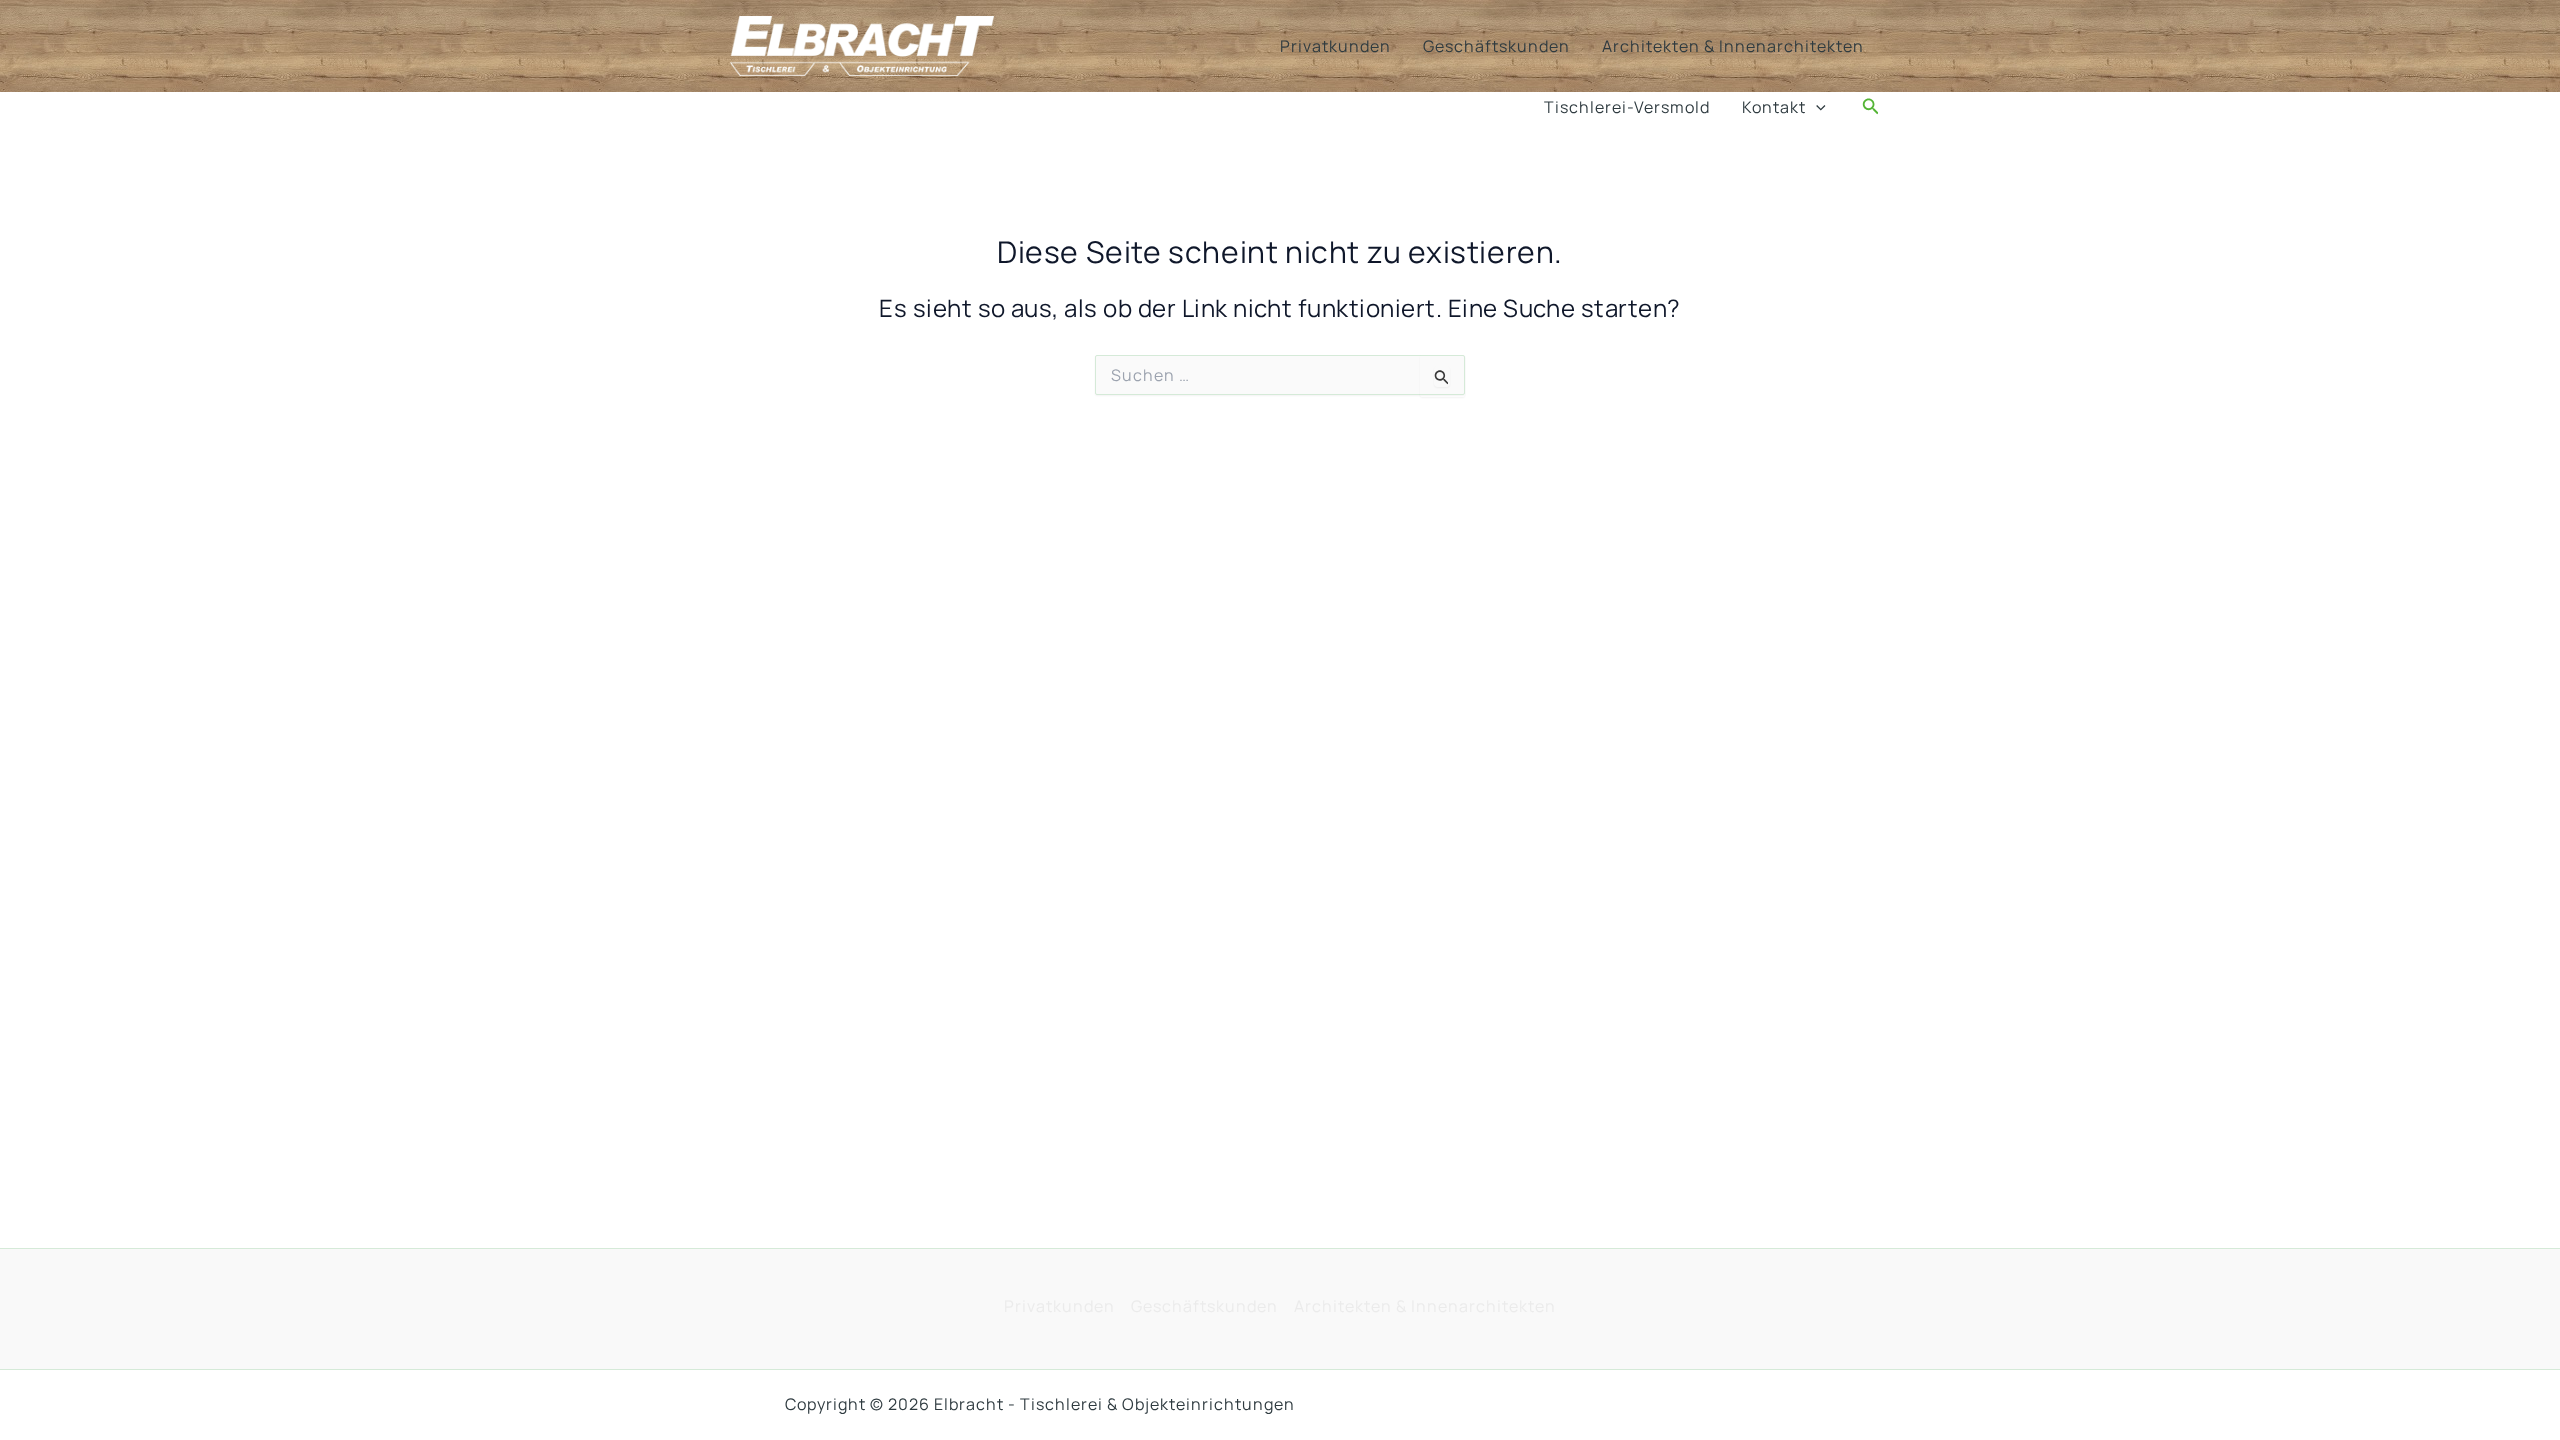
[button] (1816, 107)
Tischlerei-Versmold (1627, 107)
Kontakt (1774, 107)
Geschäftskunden (1496, 46)
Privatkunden (1335, 46)
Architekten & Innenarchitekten (1733, 46)
